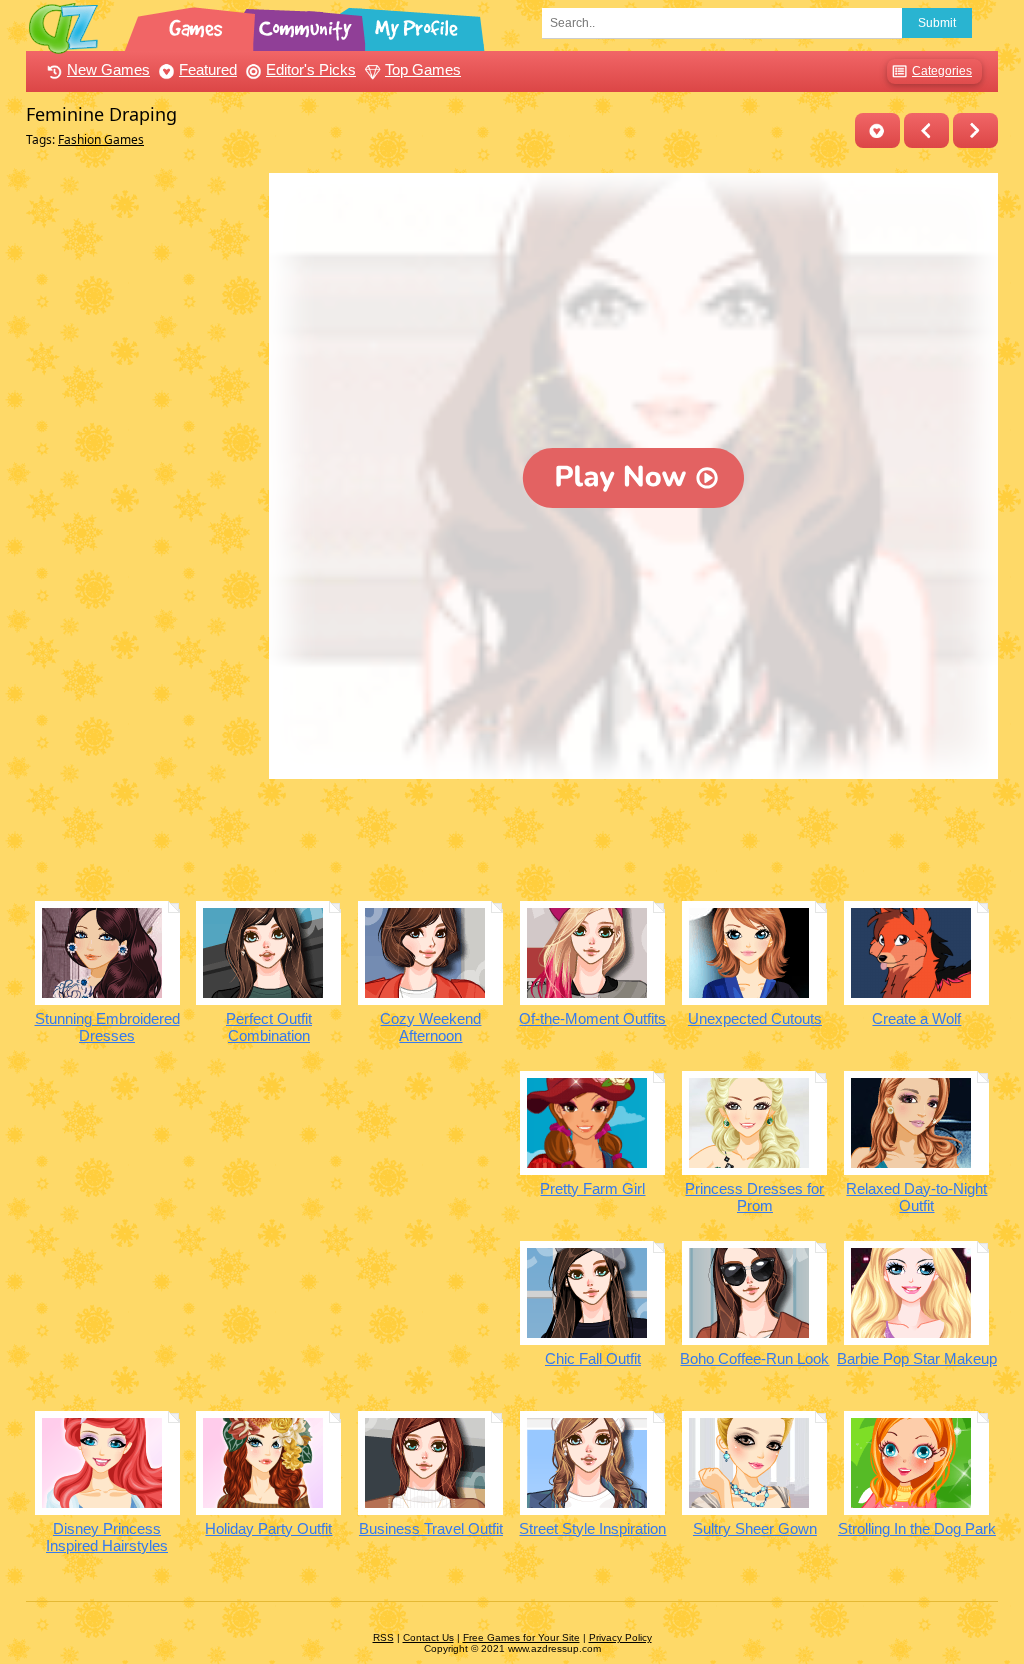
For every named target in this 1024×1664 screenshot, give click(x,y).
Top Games (423, 69)
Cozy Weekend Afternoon (430, 1027)
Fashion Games (101, 139)
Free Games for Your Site (521, 1637)
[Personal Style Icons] (926, 130)
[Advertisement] (142, 473)
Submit (937, 23)
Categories (942, 71)
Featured (208, 69)
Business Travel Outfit (431, 1528)
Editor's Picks (311, 69)
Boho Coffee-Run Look (754, 1358)
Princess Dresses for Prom (754, 1197)
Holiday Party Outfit (268, 1528)
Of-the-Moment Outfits (592, 1018)
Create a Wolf (916, 1018)
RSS (383, 1637)
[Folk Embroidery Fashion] (975, 130)
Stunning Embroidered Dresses (107, 1027)
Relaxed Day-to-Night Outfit (916, 1197)
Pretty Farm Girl (592, 1188)
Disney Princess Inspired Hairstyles (107, 1537)
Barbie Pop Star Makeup (917, 1358)
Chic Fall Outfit (593, 1358)
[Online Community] (308, 25)
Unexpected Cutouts (755, 1018)
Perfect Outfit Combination (269, 1027)
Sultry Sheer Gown (755, 1528)
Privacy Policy (620, 1637)
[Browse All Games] (198, 25)
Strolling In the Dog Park (917, 1528)
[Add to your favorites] (877, 130)
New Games (108, 69)
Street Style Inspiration (592, 1528)
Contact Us (428, 1637)
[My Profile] (418, 25)
